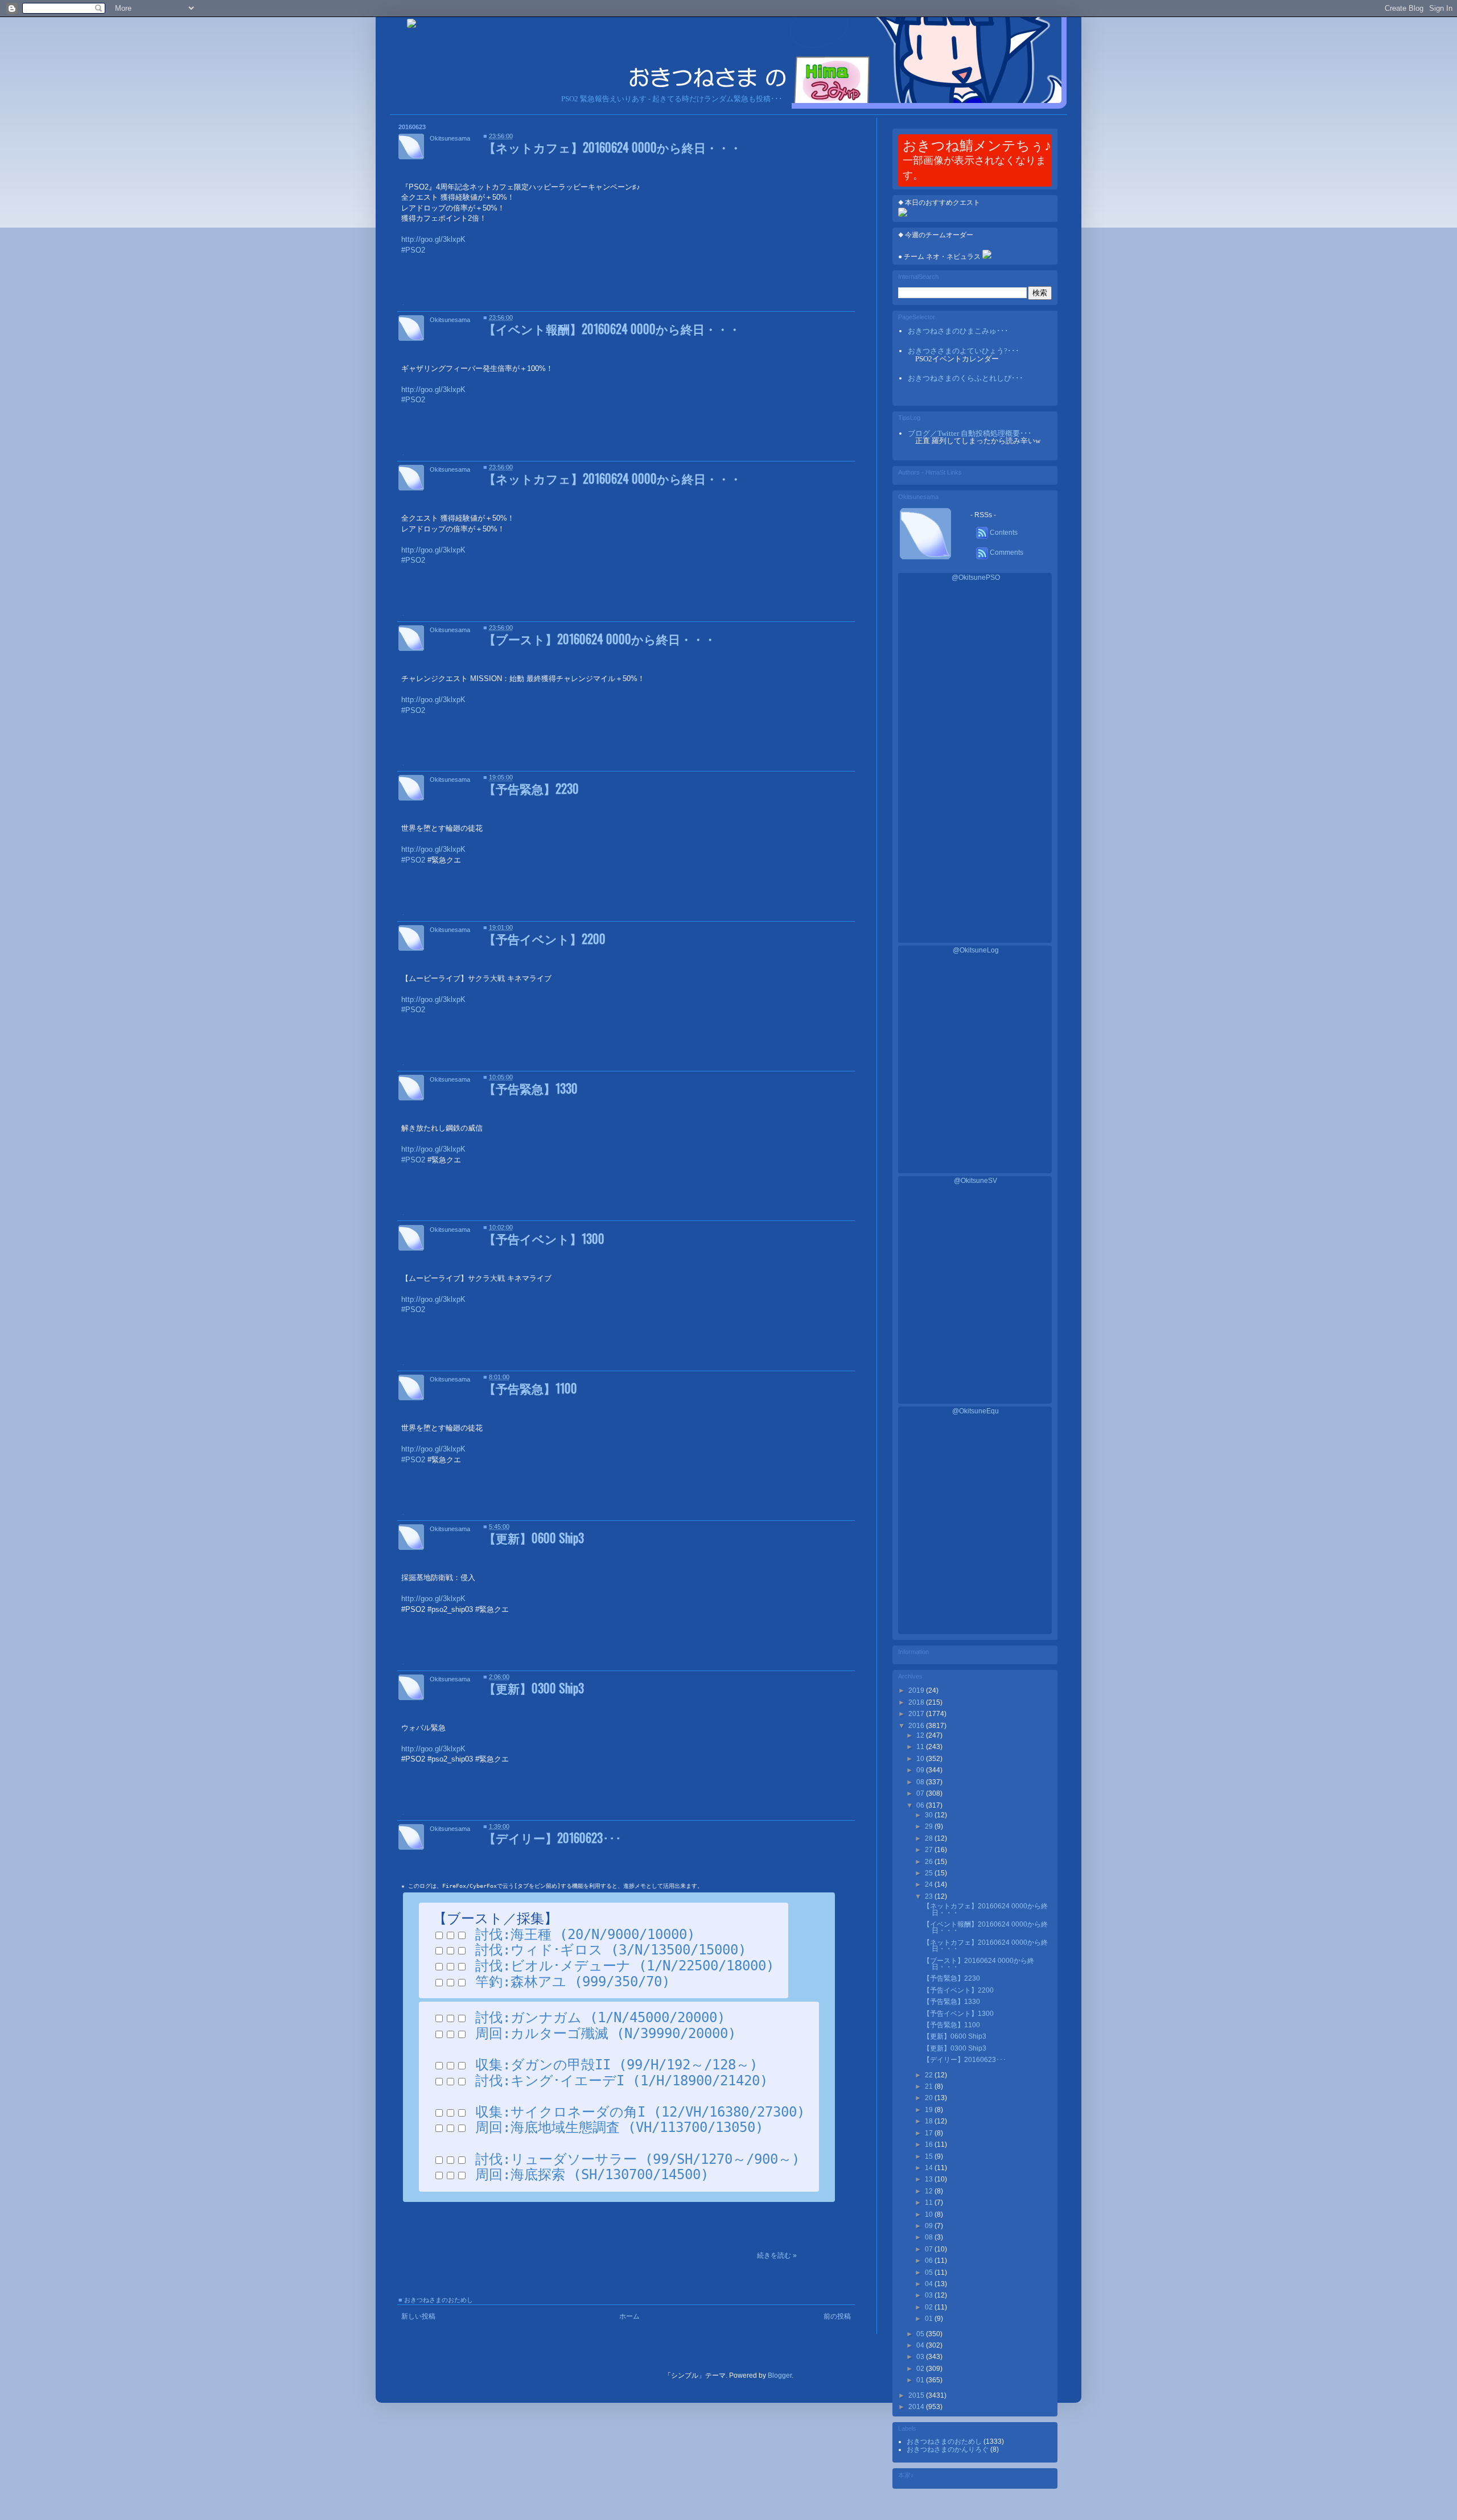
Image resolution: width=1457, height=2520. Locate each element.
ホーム (629, 2316)
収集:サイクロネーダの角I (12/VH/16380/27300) (640, 2112)
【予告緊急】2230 (531, 788)
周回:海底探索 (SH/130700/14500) (592, 2175)
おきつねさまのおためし (439, 2300)
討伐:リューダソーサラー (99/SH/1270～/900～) (637, 2159)
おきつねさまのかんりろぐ (948, 2449)
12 (921, 1735)
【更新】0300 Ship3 (534, 1688)
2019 (917, 1690)
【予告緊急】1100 (530, 1388)
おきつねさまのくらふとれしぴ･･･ (966, 378)
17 (930, 2133)
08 (921, 1782)
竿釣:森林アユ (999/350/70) (573, 1982)
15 (930, 2156)
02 (930, 2307)
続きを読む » (777, 2255)
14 (930, 2168)
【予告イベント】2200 (545, 939)
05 (930, 2272)
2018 (917, 1702)
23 (930, 1896)
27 (930, 1850)
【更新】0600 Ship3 (534, 1538)
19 (930, 2110)
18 (930, 2121)
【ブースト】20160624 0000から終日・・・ (600, 639)
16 (930, 2144)
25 (930, 1873)
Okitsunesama (450, 138)
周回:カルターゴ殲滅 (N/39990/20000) (606, 2034)
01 (930, 2319)
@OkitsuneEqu (976, 1411)
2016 (917, 1726)
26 (930, 1862)
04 (930, 2284)
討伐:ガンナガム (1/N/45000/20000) (600, 2018)
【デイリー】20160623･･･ (553, 1838)
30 (930, 1815)
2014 (917, 2407)
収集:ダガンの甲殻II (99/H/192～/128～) (616, 2065)
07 (921, 1793)
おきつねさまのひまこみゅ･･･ (958, 331)
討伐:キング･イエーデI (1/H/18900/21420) (622, 2081)
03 (930, 2295)
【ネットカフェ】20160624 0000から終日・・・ (613, 147)
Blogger (780, 2375)
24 (930, 1884)
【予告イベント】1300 (544, 1238)
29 (930, 1826)
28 (930, 1838)
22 (930, 2075)
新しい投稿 (418, 2316)
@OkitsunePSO (976, 578)
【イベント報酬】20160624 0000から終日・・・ (612, 329)
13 (930, 2179)
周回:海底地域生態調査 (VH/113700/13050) (619, 2127)
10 (921, 1759)
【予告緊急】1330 (531, 1088)
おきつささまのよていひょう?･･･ (964, 351)
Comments (1006, 552)
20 (930, 2098)
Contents (1003, 533)
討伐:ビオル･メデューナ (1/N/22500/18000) (625, 1966)
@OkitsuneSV (976, 1181)
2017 (917, 1714)
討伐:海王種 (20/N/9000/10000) (585, 1935)
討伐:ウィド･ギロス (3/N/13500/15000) (611, 1950)
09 (921, 1770)
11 (921, 1747)
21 (930, 2086)
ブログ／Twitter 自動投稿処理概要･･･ (970, 433)
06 (921, 1805)
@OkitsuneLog (976, 950)
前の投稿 (837, 2316)
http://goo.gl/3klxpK (433, 1599)
